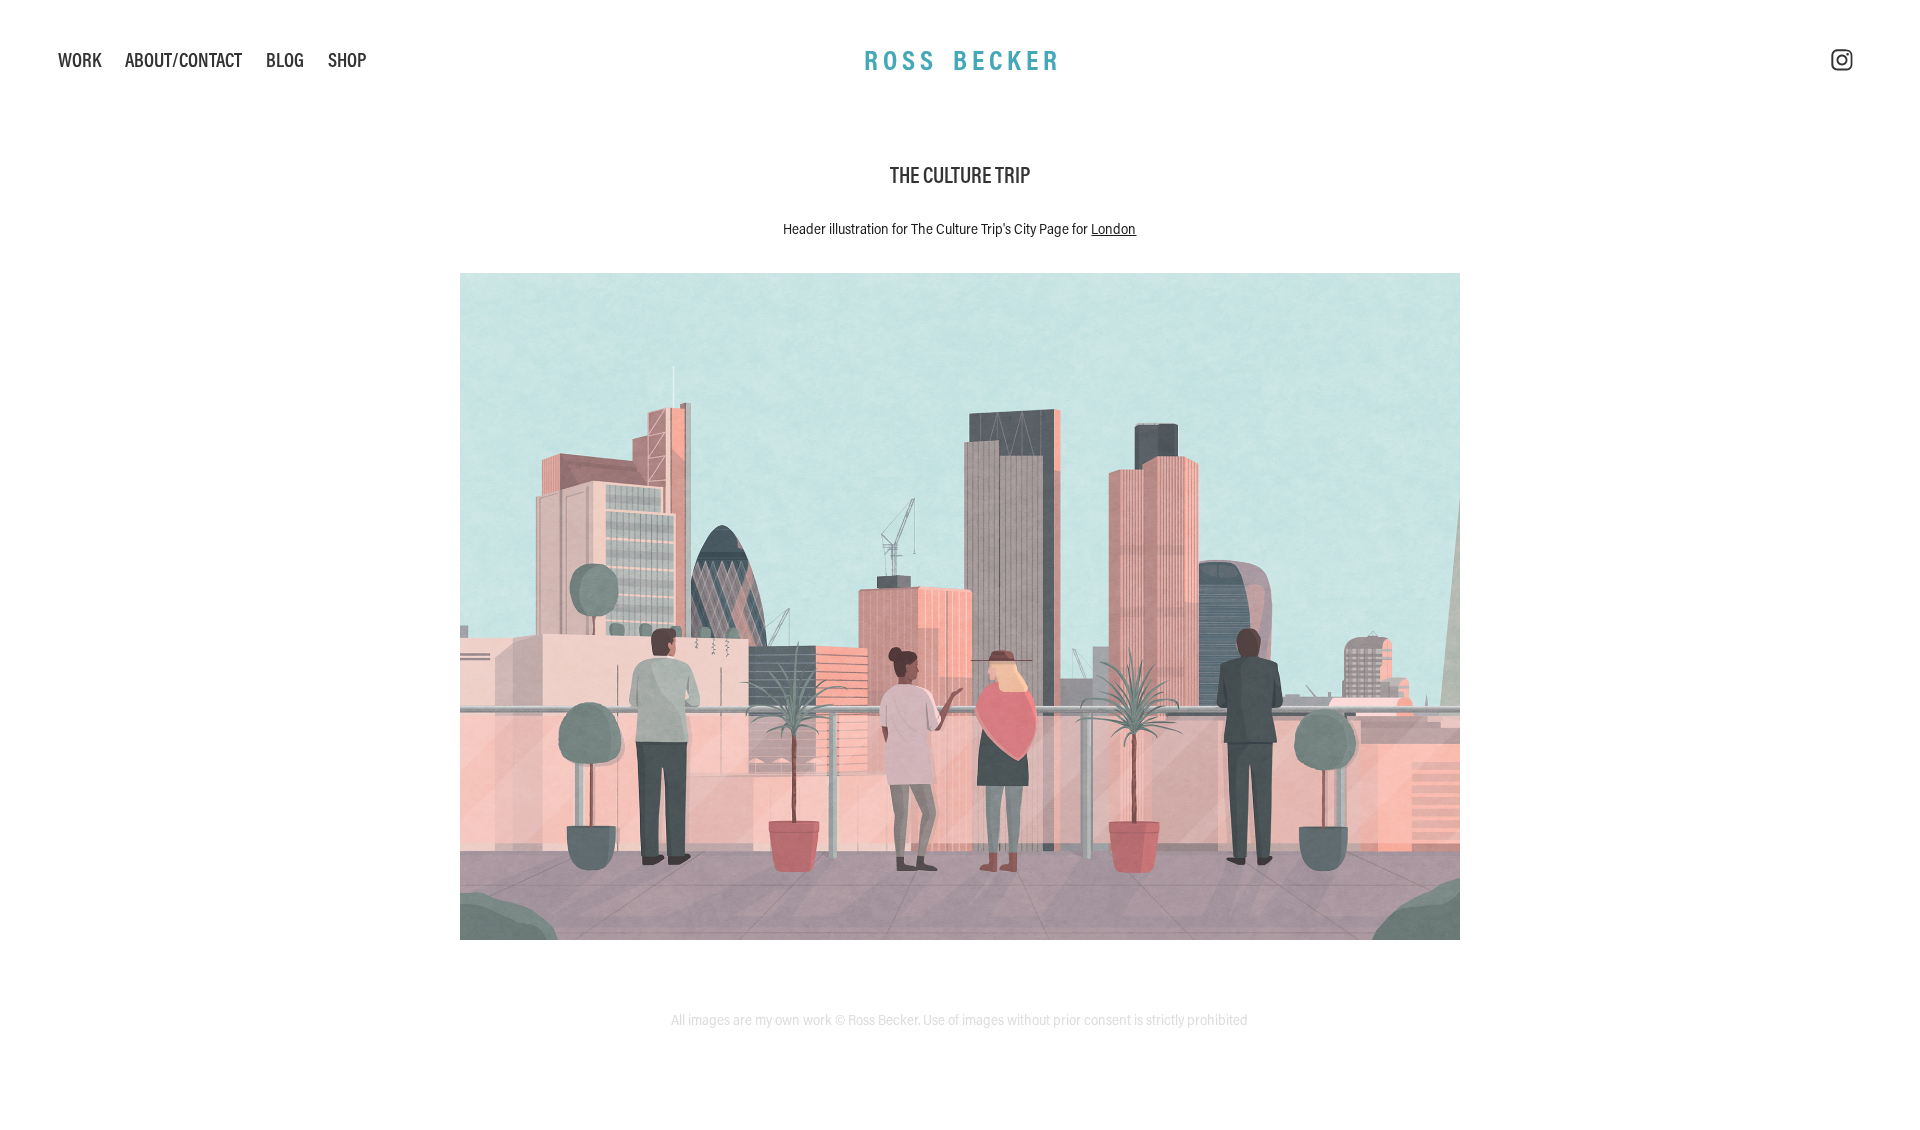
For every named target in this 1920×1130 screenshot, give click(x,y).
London (1113, 228)
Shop (347, 59)
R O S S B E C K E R (960, 59)
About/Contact (183, 59)
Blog (285, 59)
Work (79, 59)
